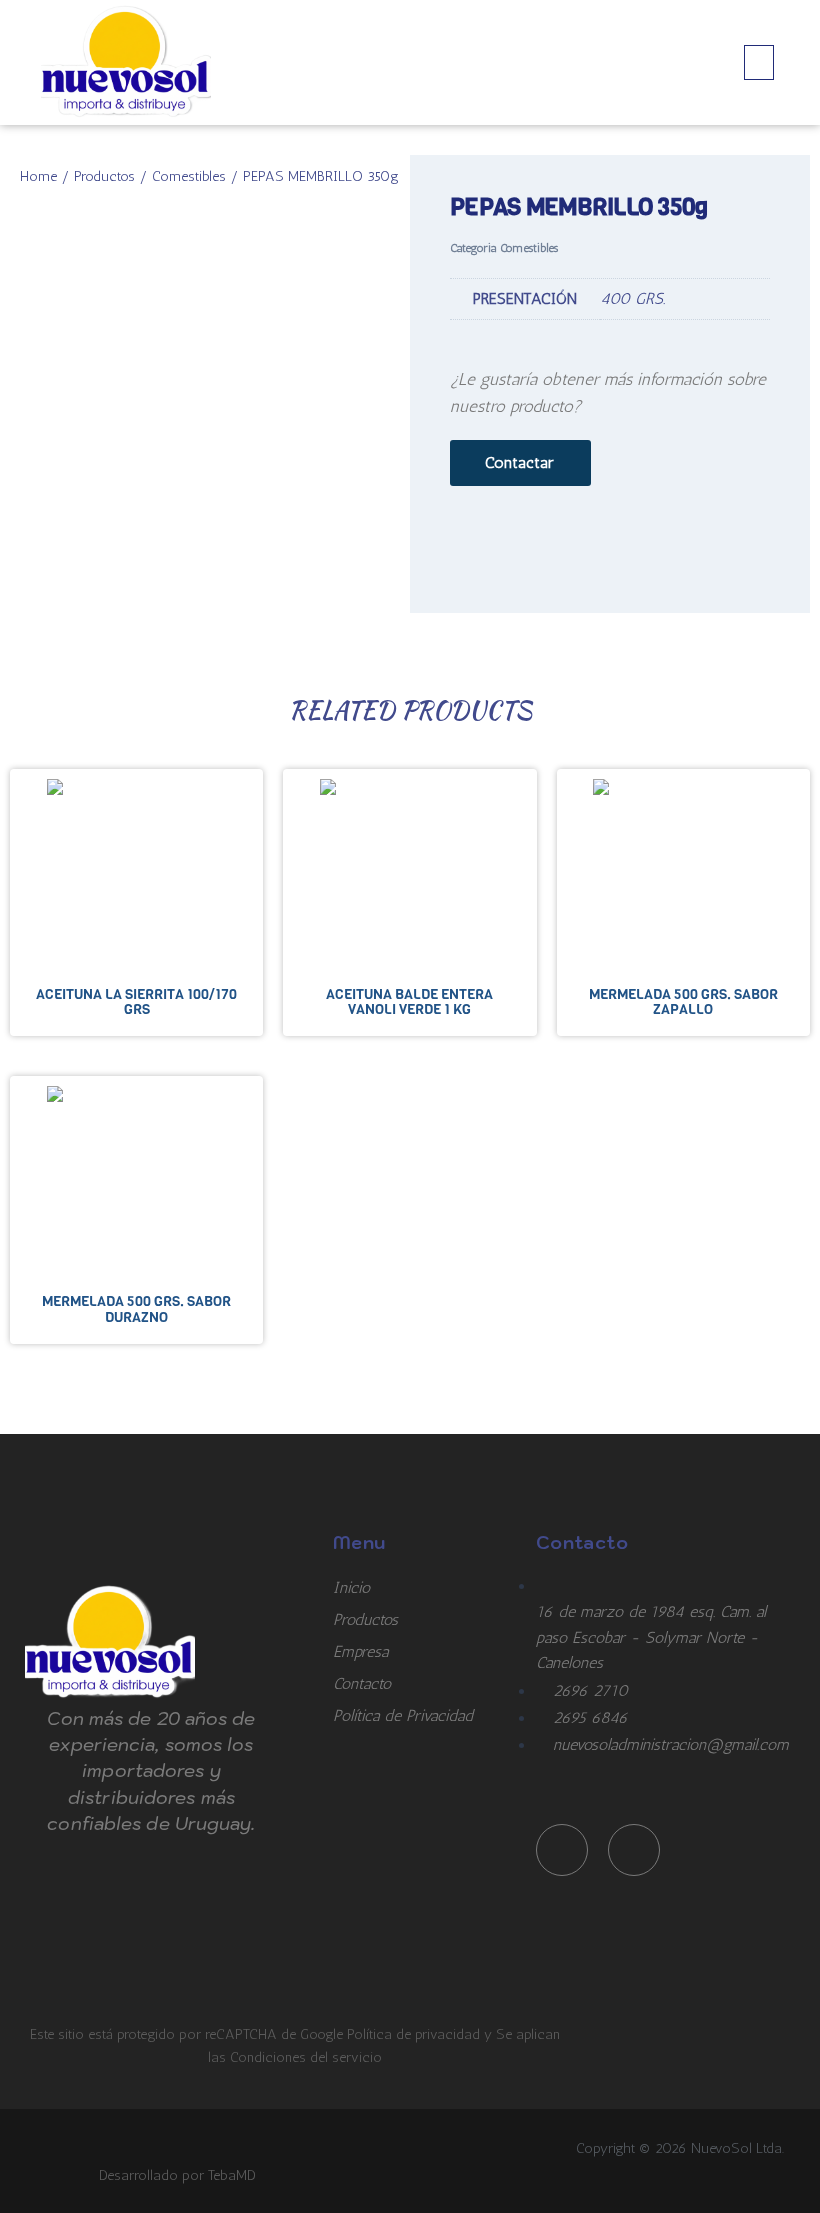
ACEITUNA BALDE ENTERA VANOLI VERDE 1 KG (409, 1002)
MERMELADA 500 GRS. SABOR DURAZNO (136, 1309)
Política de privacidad (415, 2034)
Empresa (360, 1651)
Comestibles (189, 176)
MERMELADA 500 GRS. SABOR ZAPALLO (683, 1002)
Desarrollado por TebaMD (177, 2175)
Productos (104, 176)
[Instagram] (634, 1850)
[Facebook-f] (562, 1850)
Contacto (362, 1683)
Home (38, 176)
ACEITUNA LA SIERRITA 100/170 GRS (136, 1002)
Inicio (351, 1587)
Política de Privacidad (403, 1715)
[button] (759, 62)
